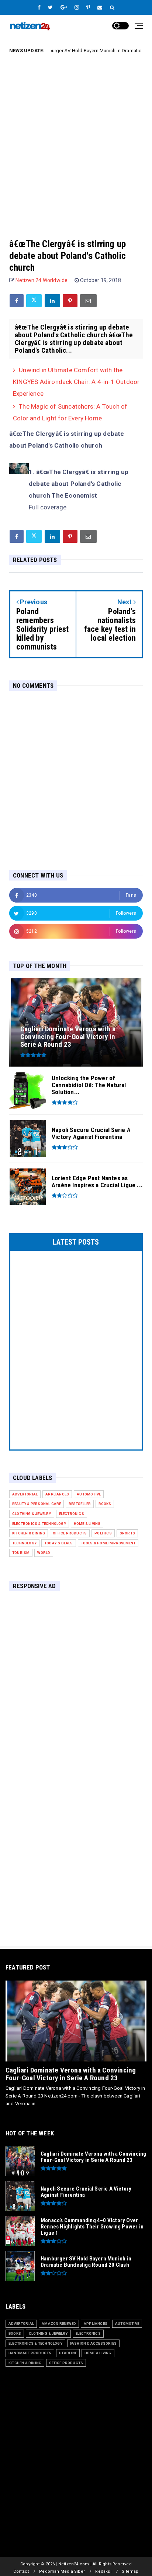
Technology (24, 1543)
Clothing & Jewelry (32, 1514)
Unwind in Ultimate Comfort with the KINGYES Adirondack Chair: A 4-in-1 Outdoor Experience (76, 382)
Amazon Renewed (59, 2324)
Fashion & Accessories (93, 2343)
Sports (127, 1533)
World (44, 1553)
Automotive (89, 1494)
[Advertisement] (76, 140)
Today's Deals (59, 1543)
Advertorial (25, 1494)
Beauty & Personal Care (37, 1504)
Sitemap (130, 2571)
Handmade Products (30, 2353)
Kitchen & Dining (29, 1533)
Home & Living (87, 1524)
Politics (103, 1533)
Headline (68, 2353)
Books (105, 1504)
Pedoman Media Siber (62, 2571)
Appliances (57, 1494)
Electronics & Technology (39, 1524)
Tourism (21, 1553)
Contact (21, 2571)
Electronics (72, 1514)
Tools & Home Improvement (108, 1543)
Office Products (70, 1533)
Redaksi (103, 2571)
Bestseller (80, 1504)
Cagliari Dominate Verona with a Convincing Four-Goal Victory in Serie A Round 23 (71, 2074)
